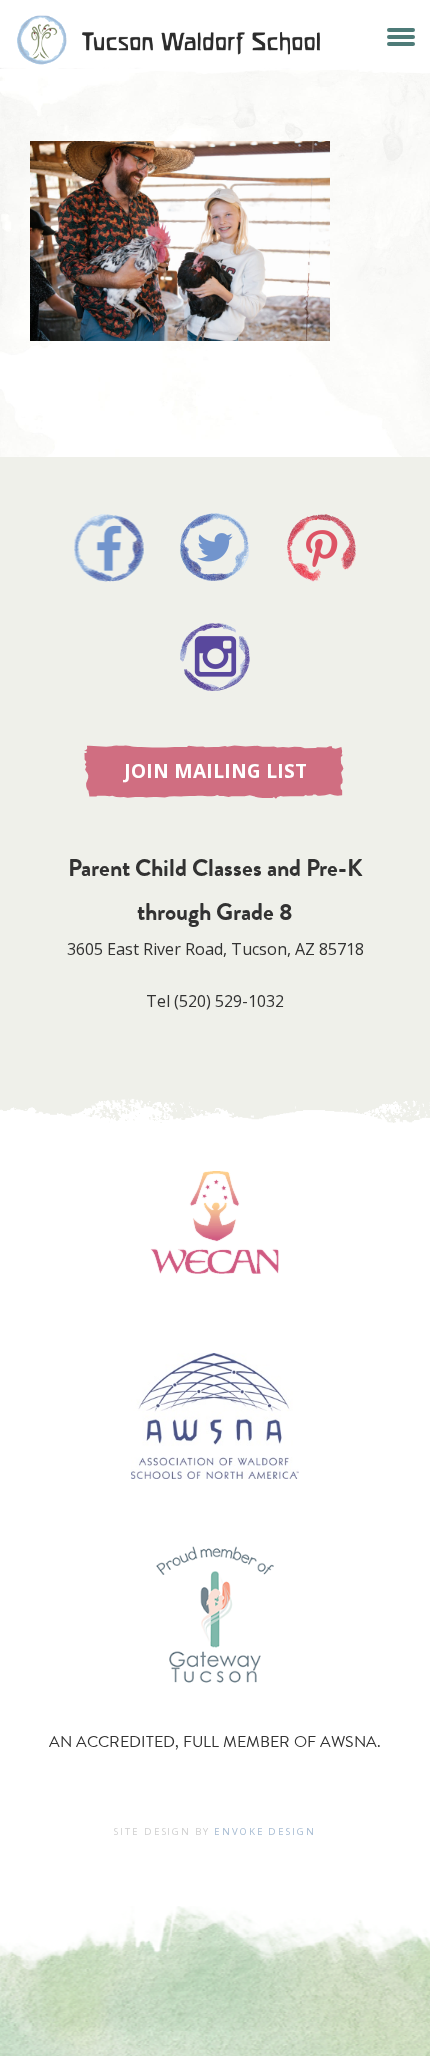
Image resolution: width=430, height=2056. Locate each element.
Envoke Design (265, 1831)
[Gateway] (215, 1702)
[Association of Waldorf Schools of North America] (215, 1508)
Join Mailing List (215, 770)
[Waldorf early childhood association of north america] (214, 1303)
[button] (400, 34)
